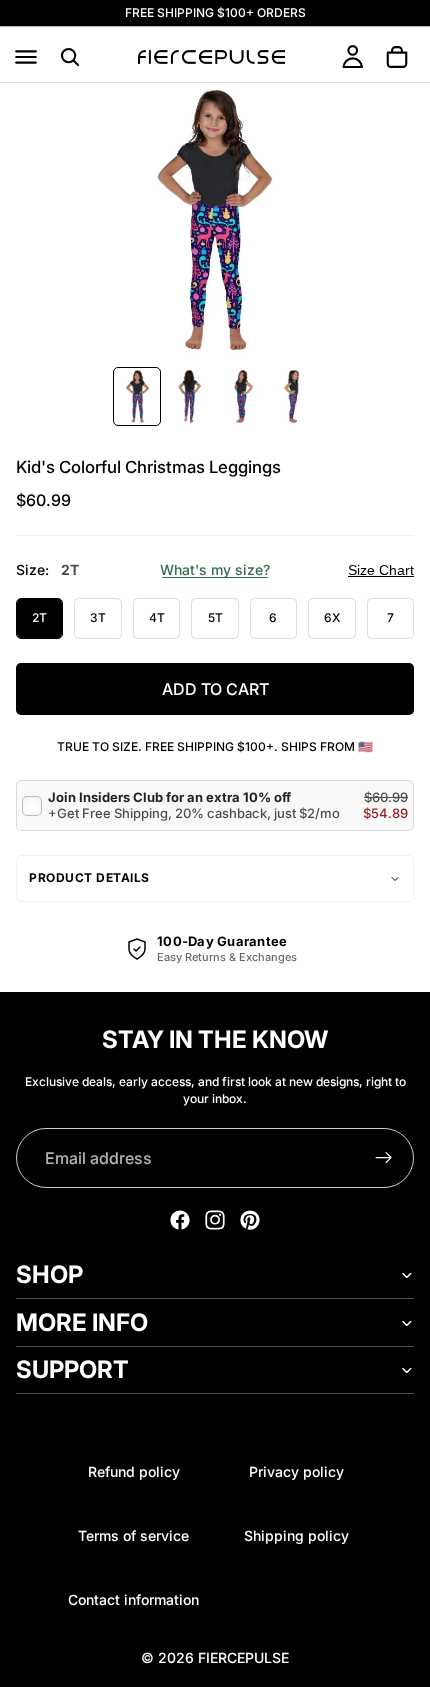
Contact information (133, 1599)
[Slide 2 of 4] (189, 396)
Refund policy (134, 1471)
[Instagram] (215, 1220)
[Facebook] (180, 1220)
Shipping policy (296, 1535)
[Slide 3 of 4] (241, 396)
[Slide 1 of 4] (137, 396)
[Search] (70, 57)
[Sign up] (384, 1158)
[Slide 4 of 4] (293, 396)
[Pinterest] (250, 1220)
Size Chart (381, 570)
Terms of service (133, 1535)
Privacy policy (296, 1471)
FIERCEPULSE (243, 1657)
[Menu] (26, 57)
